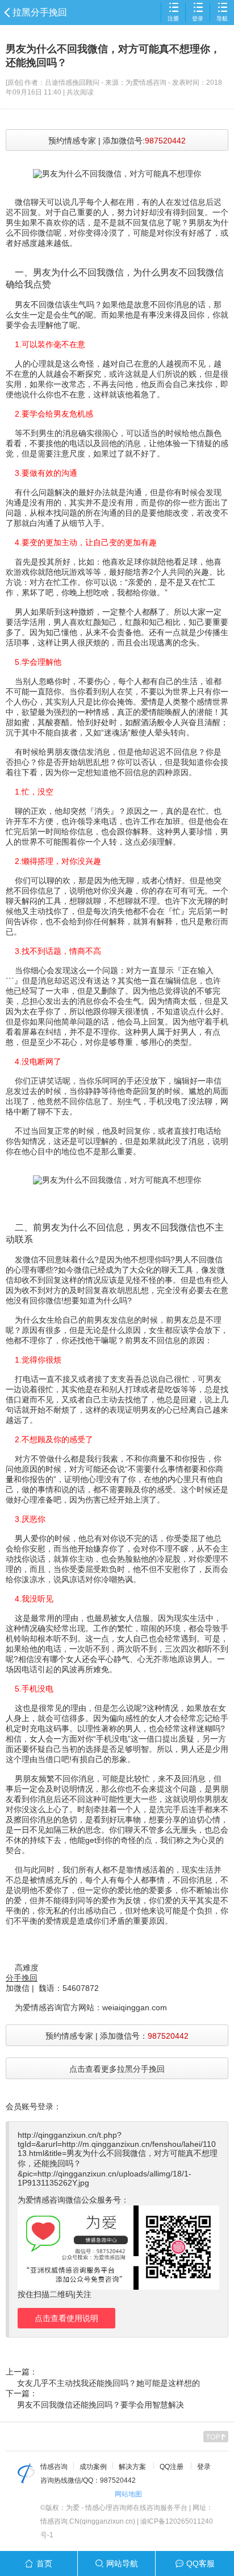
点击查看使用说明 (66, 2318)
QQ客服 (200, 2563)
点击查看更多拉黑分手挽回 (117, 2069)
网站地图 (128, 2494)
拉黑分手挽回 (40, 12)
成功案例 (93, 2467)
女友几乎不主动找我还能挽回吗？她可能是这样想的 (108, 2383)
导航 (222, 18)
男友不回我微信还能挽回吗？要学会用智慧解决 (101, 2405)
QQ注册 (172, 2467)
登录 (198, 18)
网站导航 (122, 2563)
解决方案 (132, 2467)
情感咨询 (54, 2467)
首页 (44, 2563)
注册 (173, 18)
